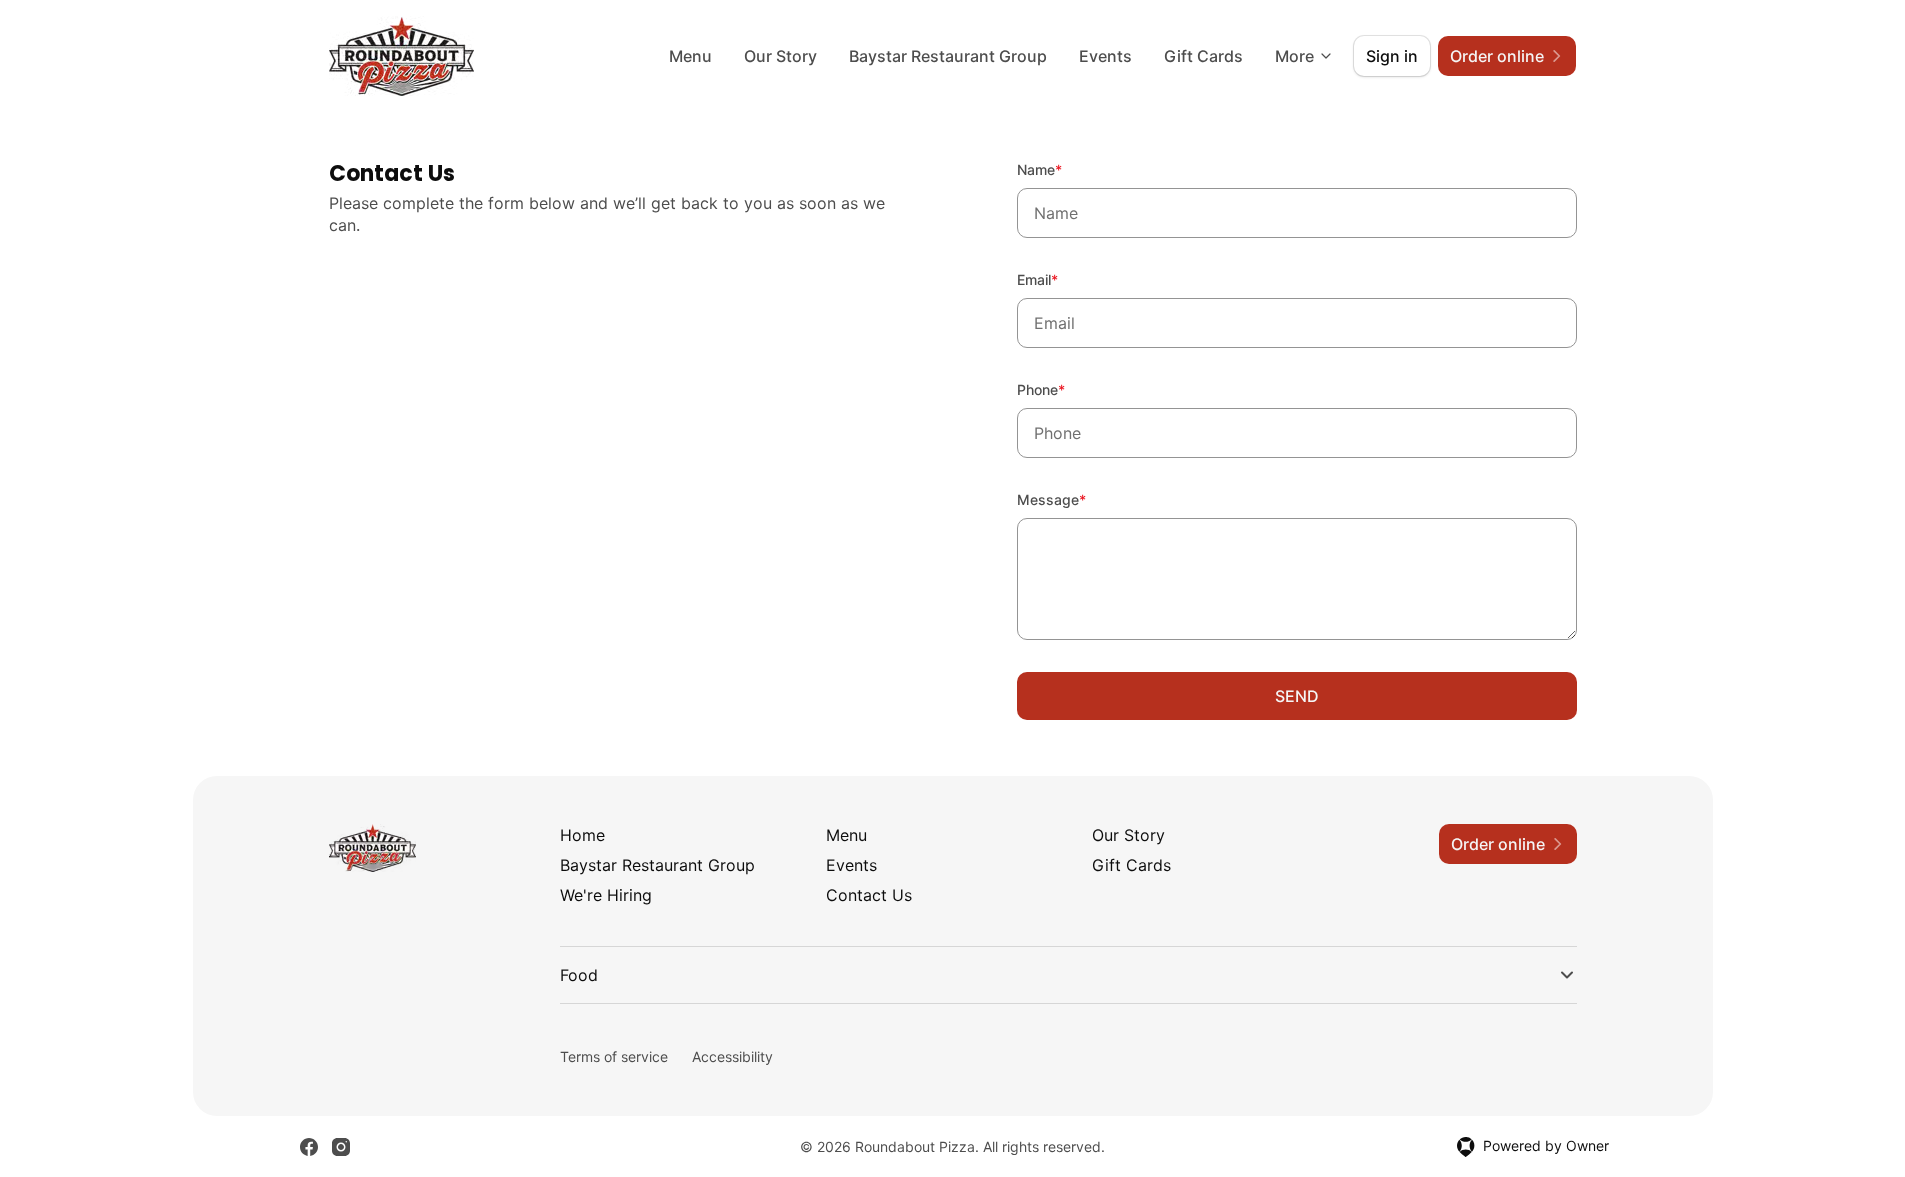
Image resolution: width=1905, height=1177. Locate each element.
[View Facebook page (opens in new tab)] (309, 1147)
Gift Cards (1203, 56)
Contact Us (869, 895)
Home (582, 835)
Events (1105, 56)
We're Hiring (606, 895)
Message (1078, 499)
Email (1064, 279)
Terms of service (614, 1056)
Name (1066, 169)
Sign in (1392, 56)
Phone (1068, 389)
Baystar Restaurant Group (948, 56)
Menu (690, 56)
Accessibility (732, 1056)
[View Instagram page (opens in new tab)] (341, 1147)
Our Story (780, 56)
